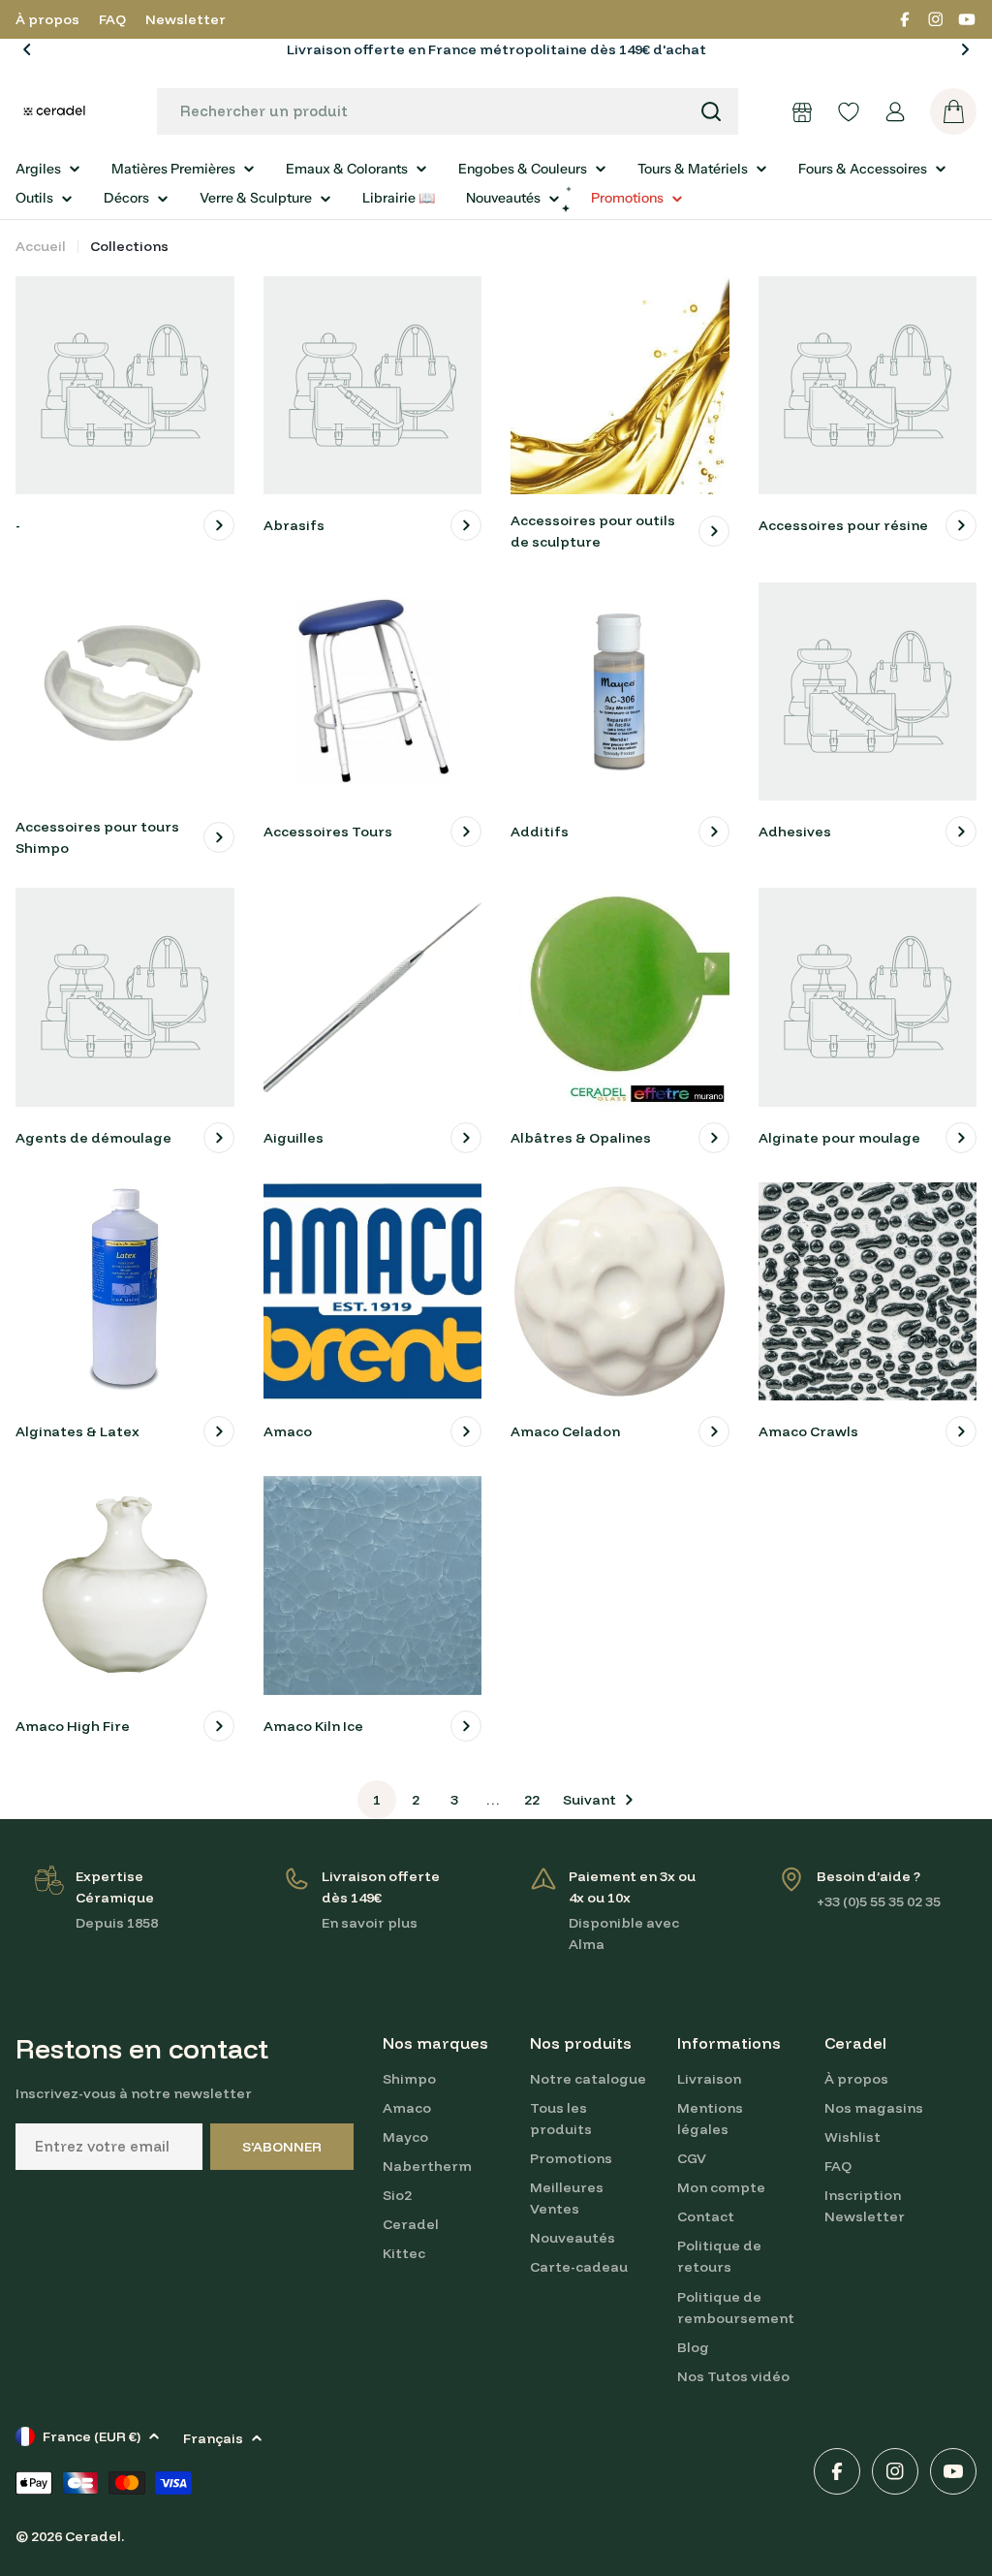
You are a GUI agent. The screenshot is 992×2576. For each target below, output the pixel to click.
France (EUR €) (92, 2436)
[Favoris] (849, 111)
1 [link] (377, 1800)
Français (213, 2438)
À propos (47, 19)
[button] (27, 49)
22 (532, 1800)
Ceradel (93, 2536)
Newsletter (186, 19)
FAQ (112, 19)
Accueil (41, 246)
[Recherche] (711, 111)
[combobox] (448, 111)
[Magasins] (802, 111)
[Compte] (895, 111)
